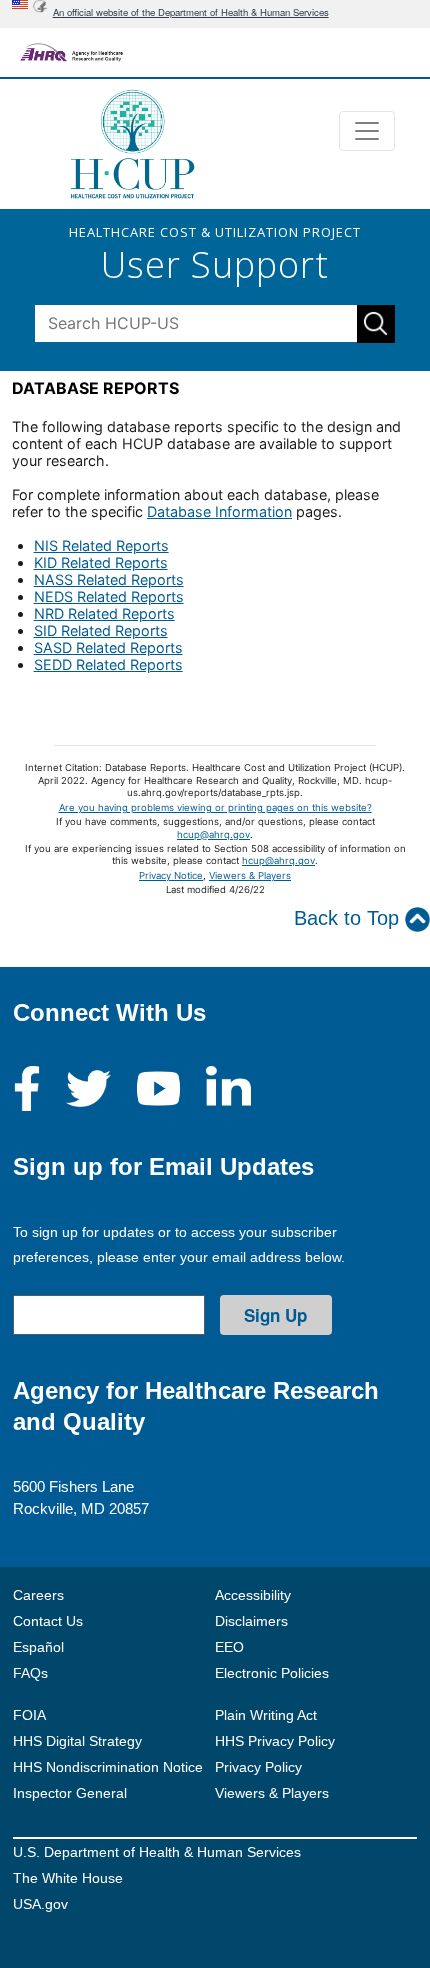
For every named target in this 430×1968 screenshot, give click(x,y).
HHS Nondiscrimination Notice (108, 1767)
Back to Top (349, 918)
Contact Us (48, 1621)
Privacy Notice (171, 875)
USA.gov (40, 1904)
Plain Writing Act (266, 1715)
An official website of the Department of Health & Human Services (191, 12)
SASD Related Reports (108, 647)
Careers (38, 1595)
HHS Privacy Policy (275, 1741)
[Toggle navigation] (367, 131)
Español (38, 1647)
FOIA (29, 1715)
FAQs (30, 1673)
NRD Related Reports (104, 613)
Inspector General (70, 1793)
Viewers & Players (250, 875)
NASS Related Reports (109, 579)
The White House (68, 1878)
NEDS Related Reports (109, 596)
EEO (229, 1647)
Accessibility (253, 1595)
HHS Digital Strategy (77, 1741)
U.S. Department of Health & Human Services (157, 1852)
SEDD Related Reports (108, 664)
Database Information (219, 511)
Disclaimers (251, 1621)
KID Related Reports (101, 562)
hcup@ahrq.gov (213, 834)
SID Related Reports (101, 630)
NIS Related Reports (101, 545)
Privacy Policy (258, 1767)
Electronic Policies (272, 1673)
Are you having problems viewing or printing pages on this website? (215, 807)
